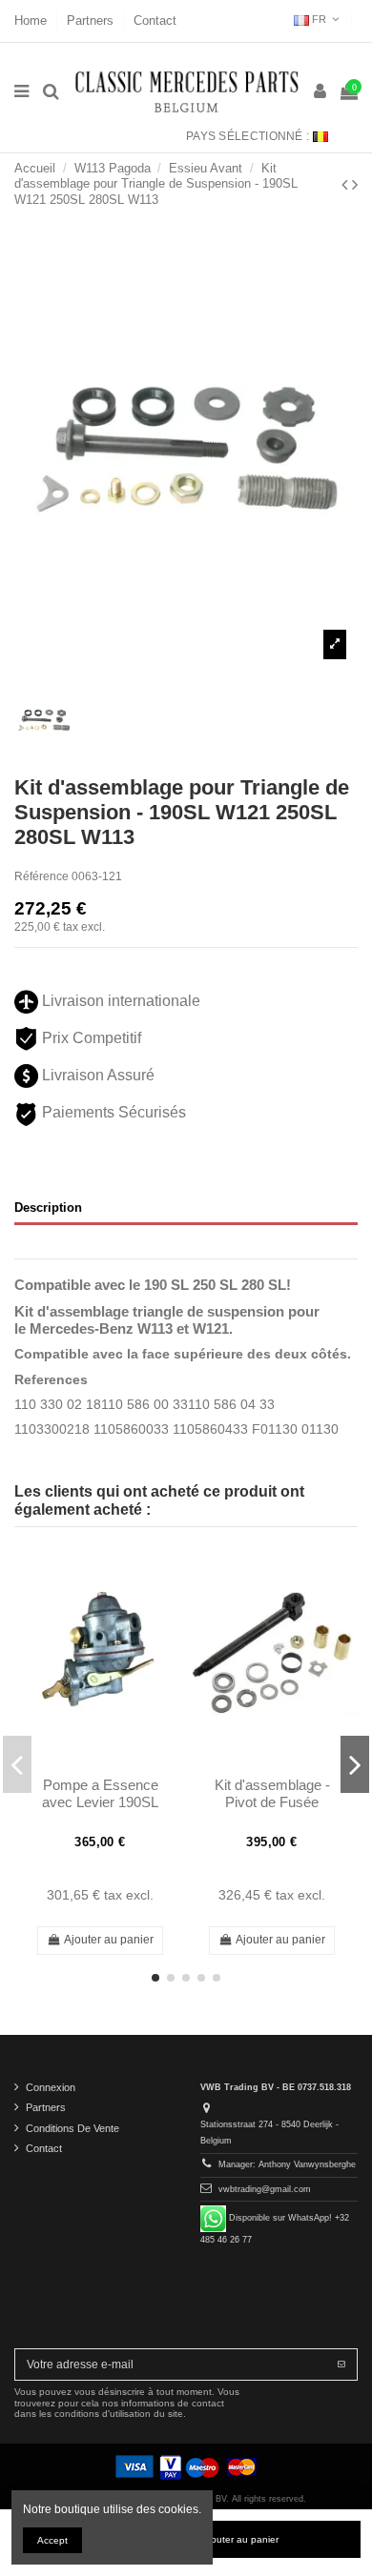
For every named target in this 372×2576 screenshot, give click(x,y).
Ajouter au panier (240, 2539)
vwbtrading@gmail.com (265, 2189)
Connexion (51, 2087)
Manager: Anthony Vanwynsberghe (287, 2164)
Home (32, 20)
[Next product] (355, 185)
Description (48, 1207)
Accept (52, 2540)
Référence (41, 876)
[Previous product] (347, 185)
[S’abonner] (341, 2365)
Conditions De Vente (72, 2128)
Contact (155, 20)
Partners (92, 20)
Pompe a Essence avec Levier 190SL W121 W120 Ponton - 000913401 (101, 1811)
